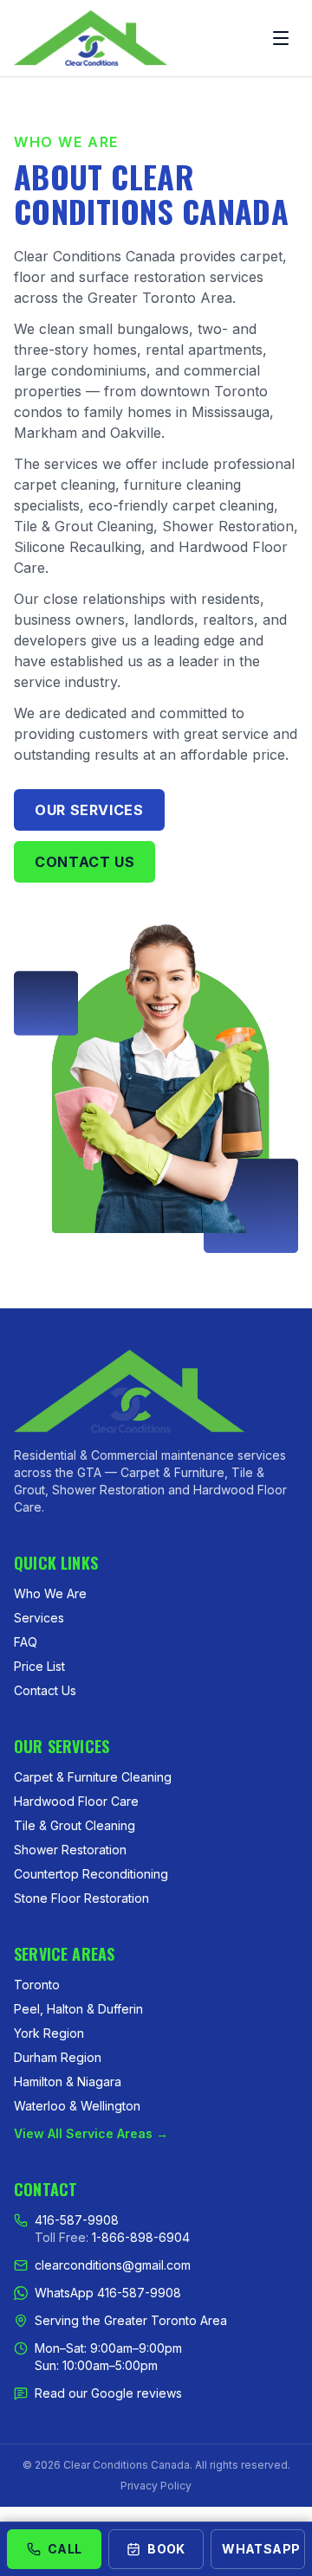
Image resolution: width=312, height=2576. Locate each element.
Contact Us (84, 862)
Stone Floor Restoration (81, 1898)
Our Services (89, 810)
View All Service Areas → (91, 2133)
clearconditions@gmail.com (113, 2265)
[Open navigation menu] (281, 38)
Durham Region (58, 2057)
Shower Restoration (70, 1850)
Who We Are (50, 1593)
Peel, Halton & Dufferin (78, 2009)
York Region (49, 2033)
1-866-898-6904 (141, 2237)
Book (166, 2549)
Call (65, 2549)
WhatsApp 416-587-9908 (108, 2293)
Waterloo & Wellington (77, 2106)
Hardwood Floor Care (76, 1801)
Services (39, 1618)
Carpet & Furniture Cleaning (93, 1777)
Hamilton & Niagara (68, 2081)
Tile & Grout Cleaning (75, 1825)
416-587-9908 (77, 2220)
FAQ (26, 1642)
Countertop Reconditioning (91, 1874)
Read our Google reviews (108, 2393)
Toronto (37, 1985)
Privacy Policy (156, 2486)
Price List (39, 1666)
